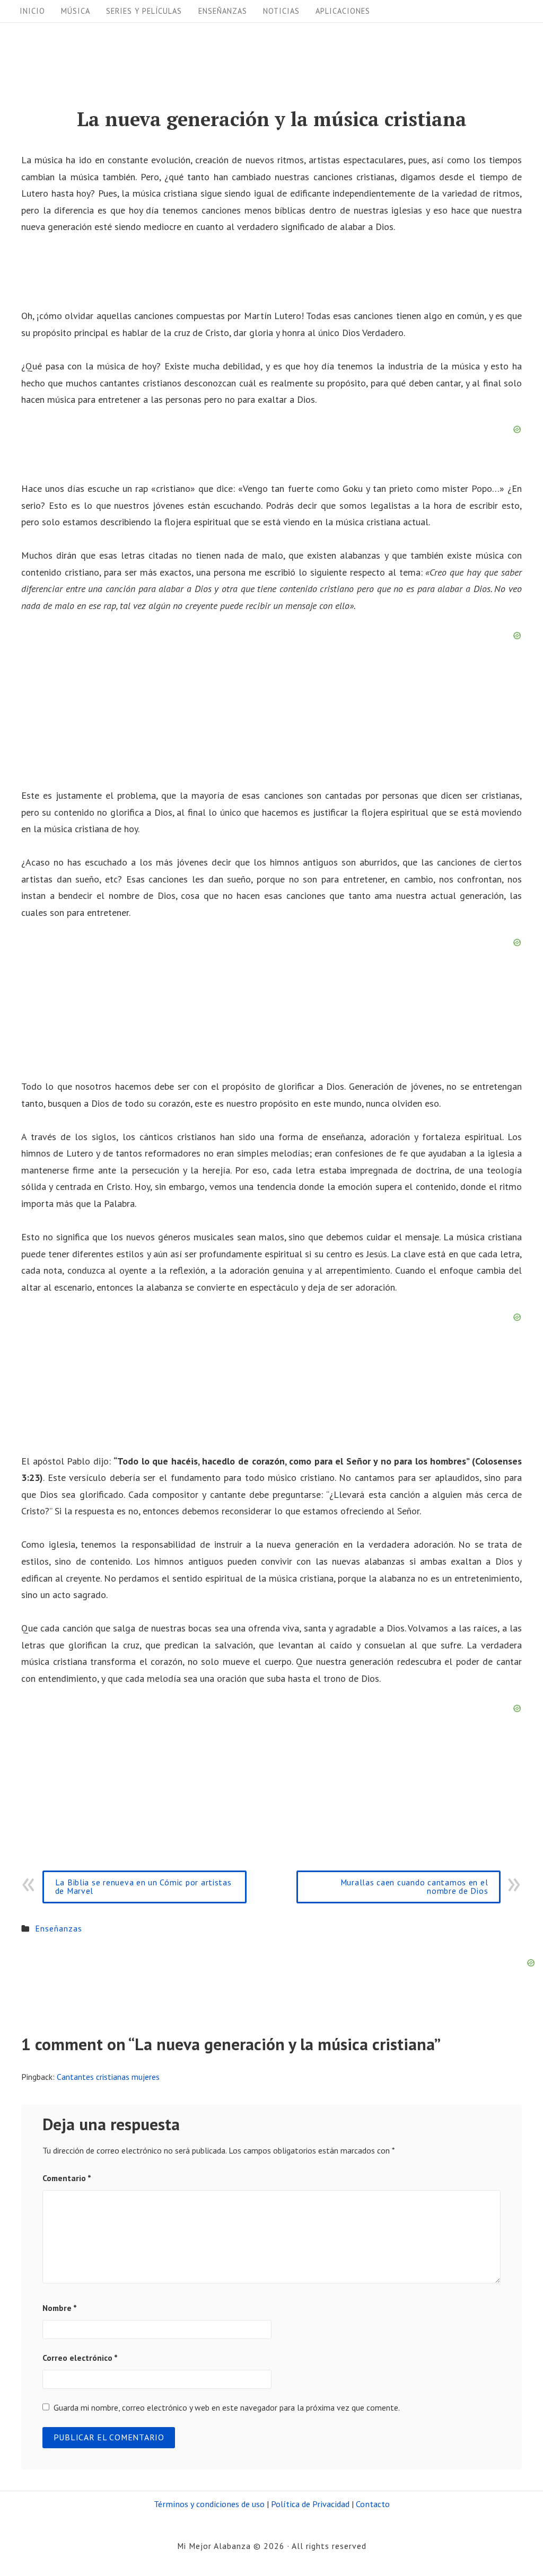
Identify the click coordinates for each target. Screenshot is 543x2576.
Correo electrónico (80, 2358)
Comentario (67, 2178)
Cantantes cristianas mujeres (108, 2077)
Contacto (373, 2504)
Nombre (60, 2308)
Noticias (281, 11)
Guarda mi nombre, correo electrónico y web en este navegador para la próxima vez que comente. (227, 2407)
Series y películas (144, 11)
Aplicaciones (343, 11)
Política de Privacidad (310, 2504)
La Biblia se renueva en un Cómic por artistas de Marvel (143, 1886)
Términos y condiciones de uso (209, 2504)
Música (76, 11)
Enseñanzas (223, 11)
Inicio (32, 11)
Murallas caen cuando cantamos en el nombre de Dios (414, 1886)
